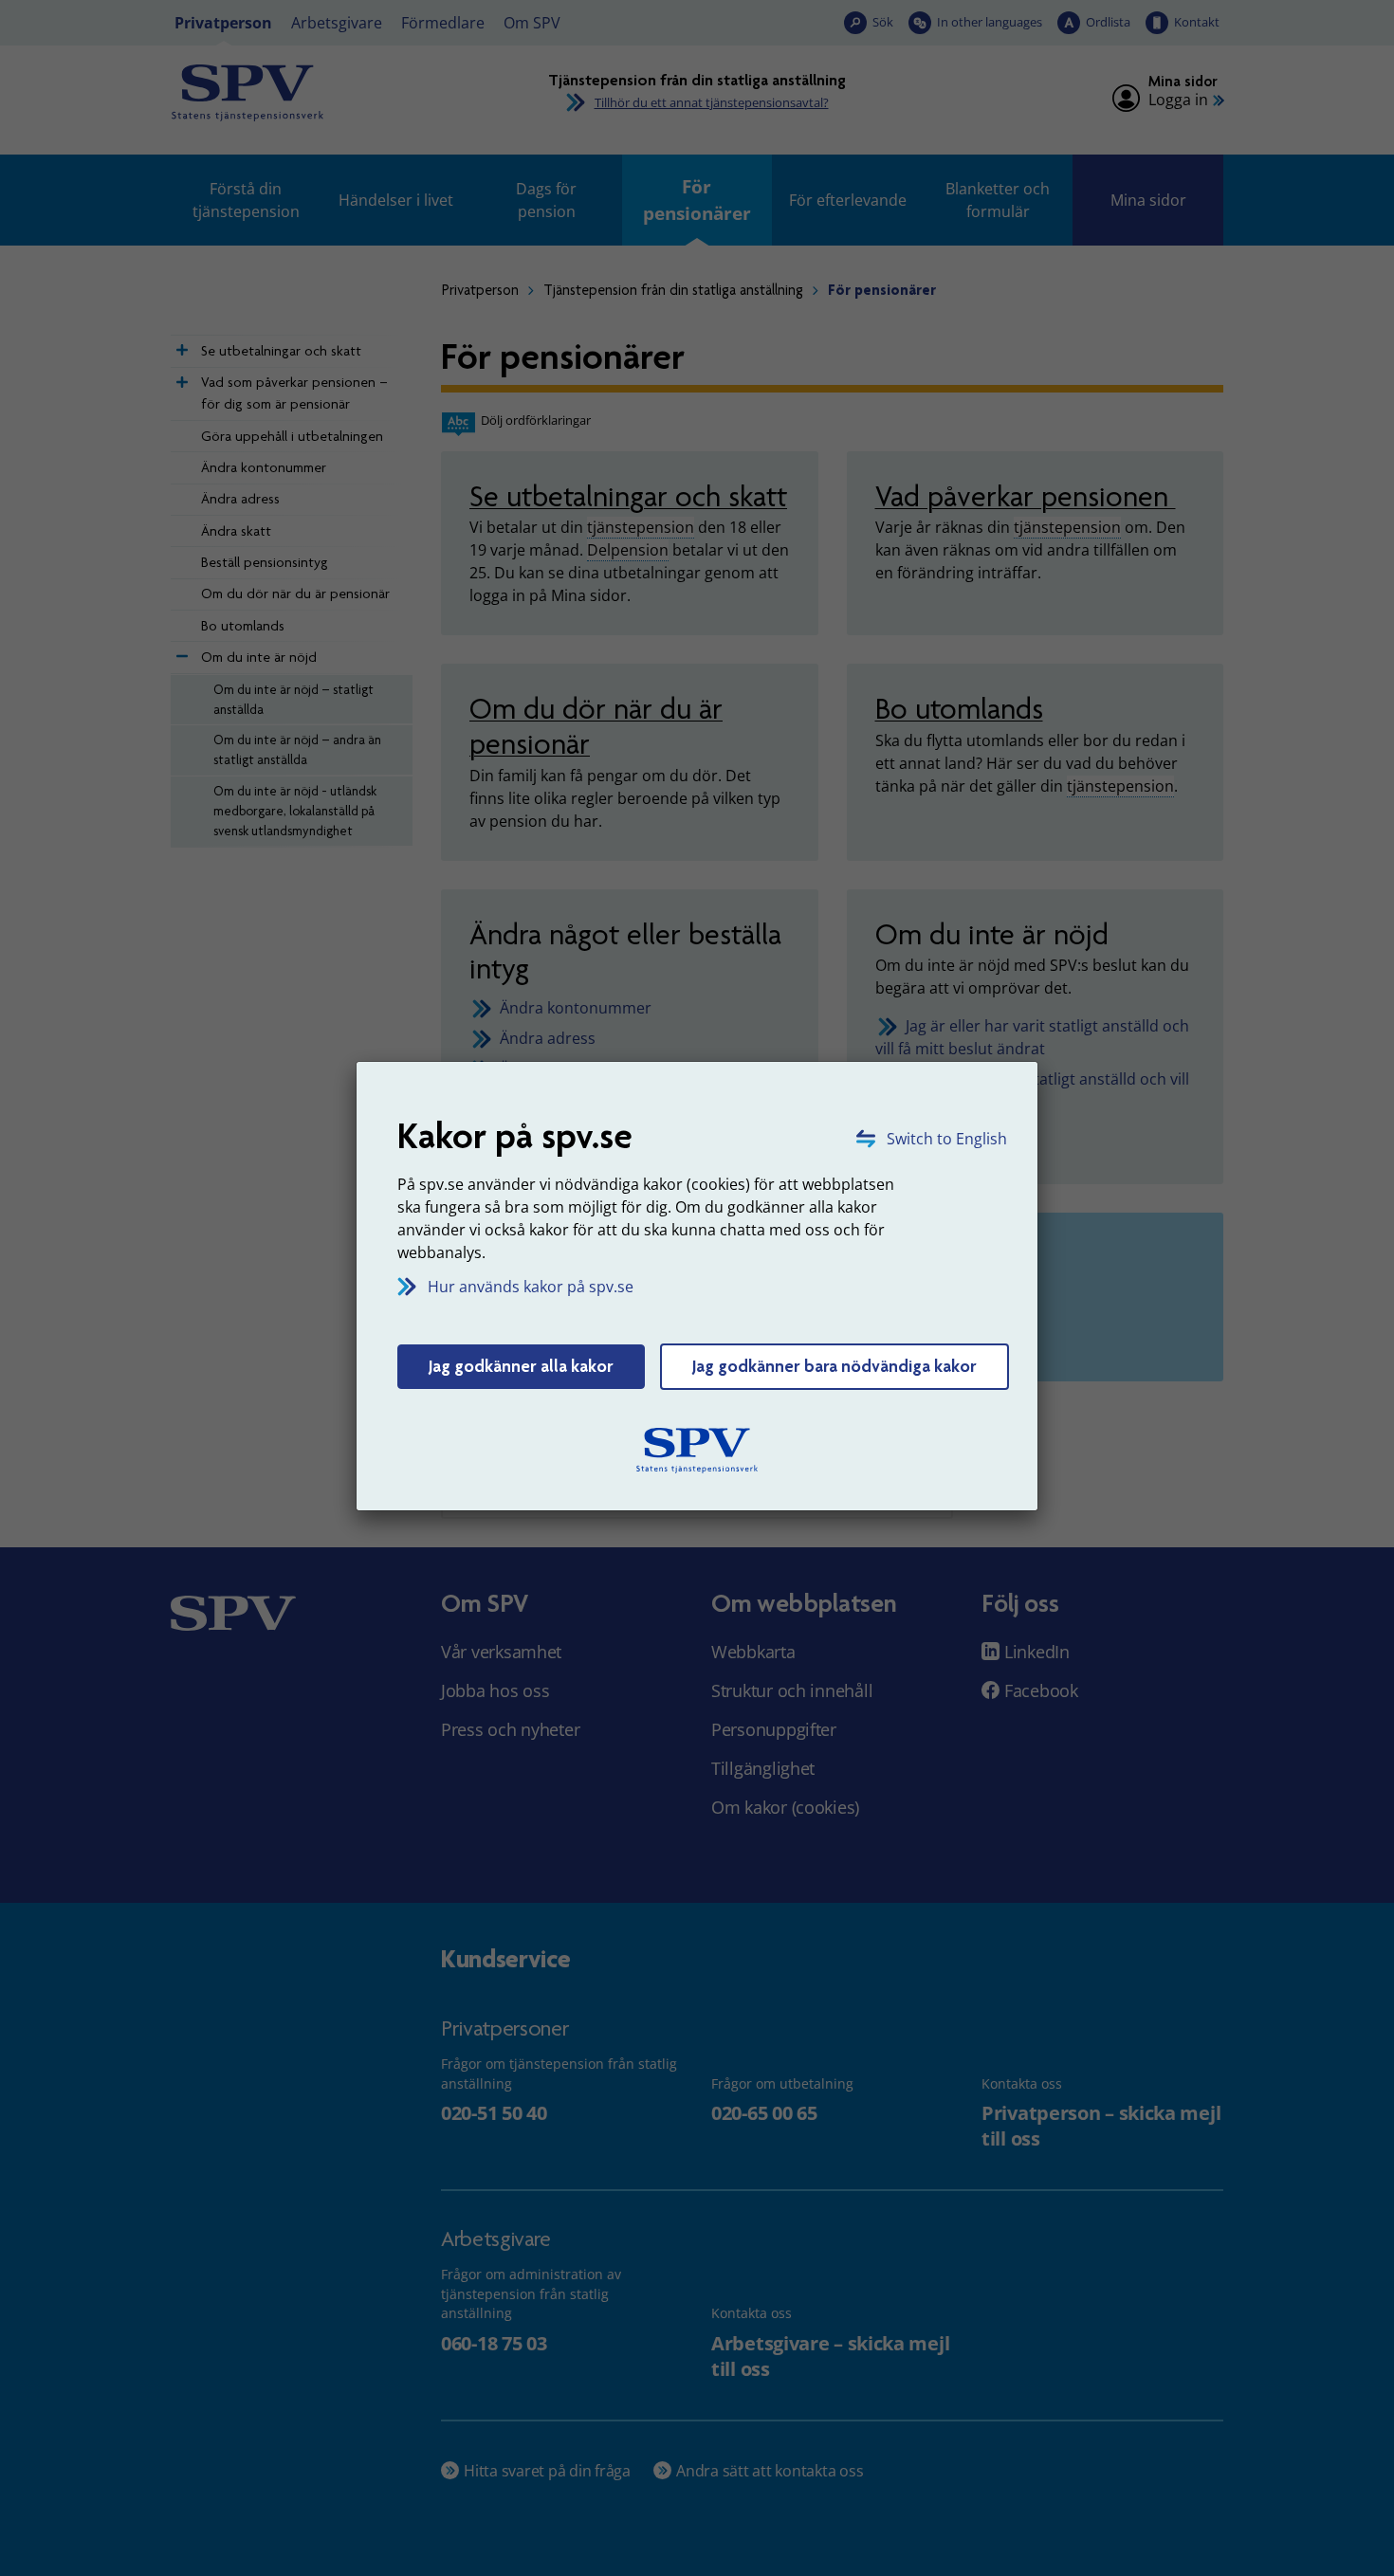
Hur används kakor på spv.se (531, 1287)
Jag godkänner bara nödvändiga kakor (835, 1366)
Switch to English (947, 1139)
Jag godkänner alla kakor (521, 1366)
